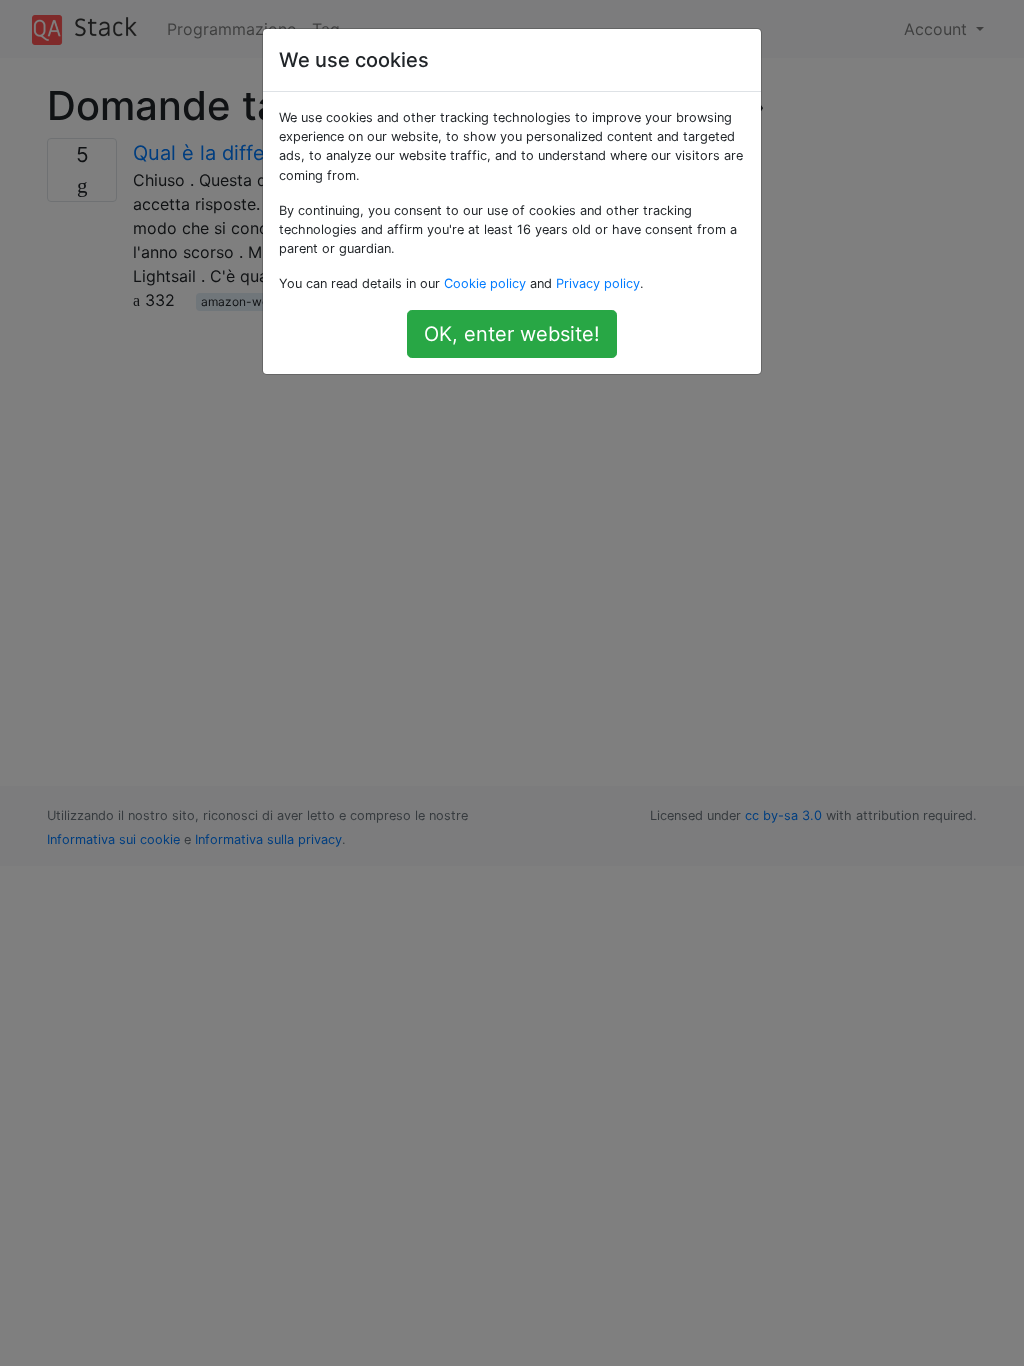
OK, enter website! (512, 334)
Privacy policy (598, 283)
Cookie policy (485, 283)
